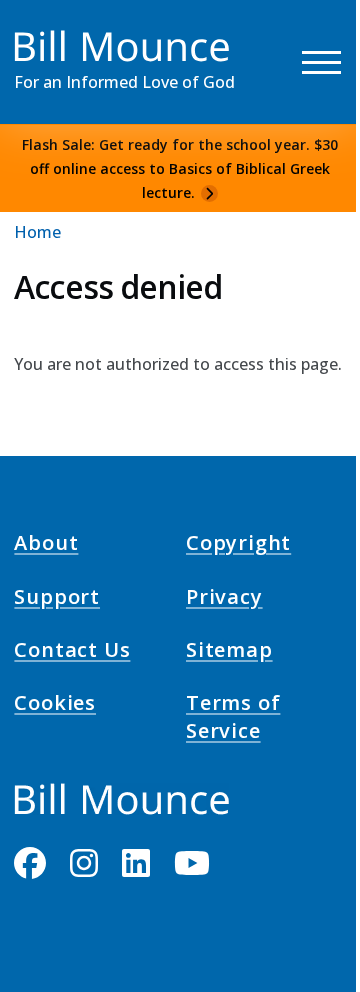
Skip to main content (51, 34)
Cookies (55, 706)
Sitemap (229, 653)
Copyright (238, 546)
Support (57, 599)
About (46, 546)
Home (37, 232)
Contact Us (72, 653)
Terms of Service (233, 720)
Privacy (224, 599)
